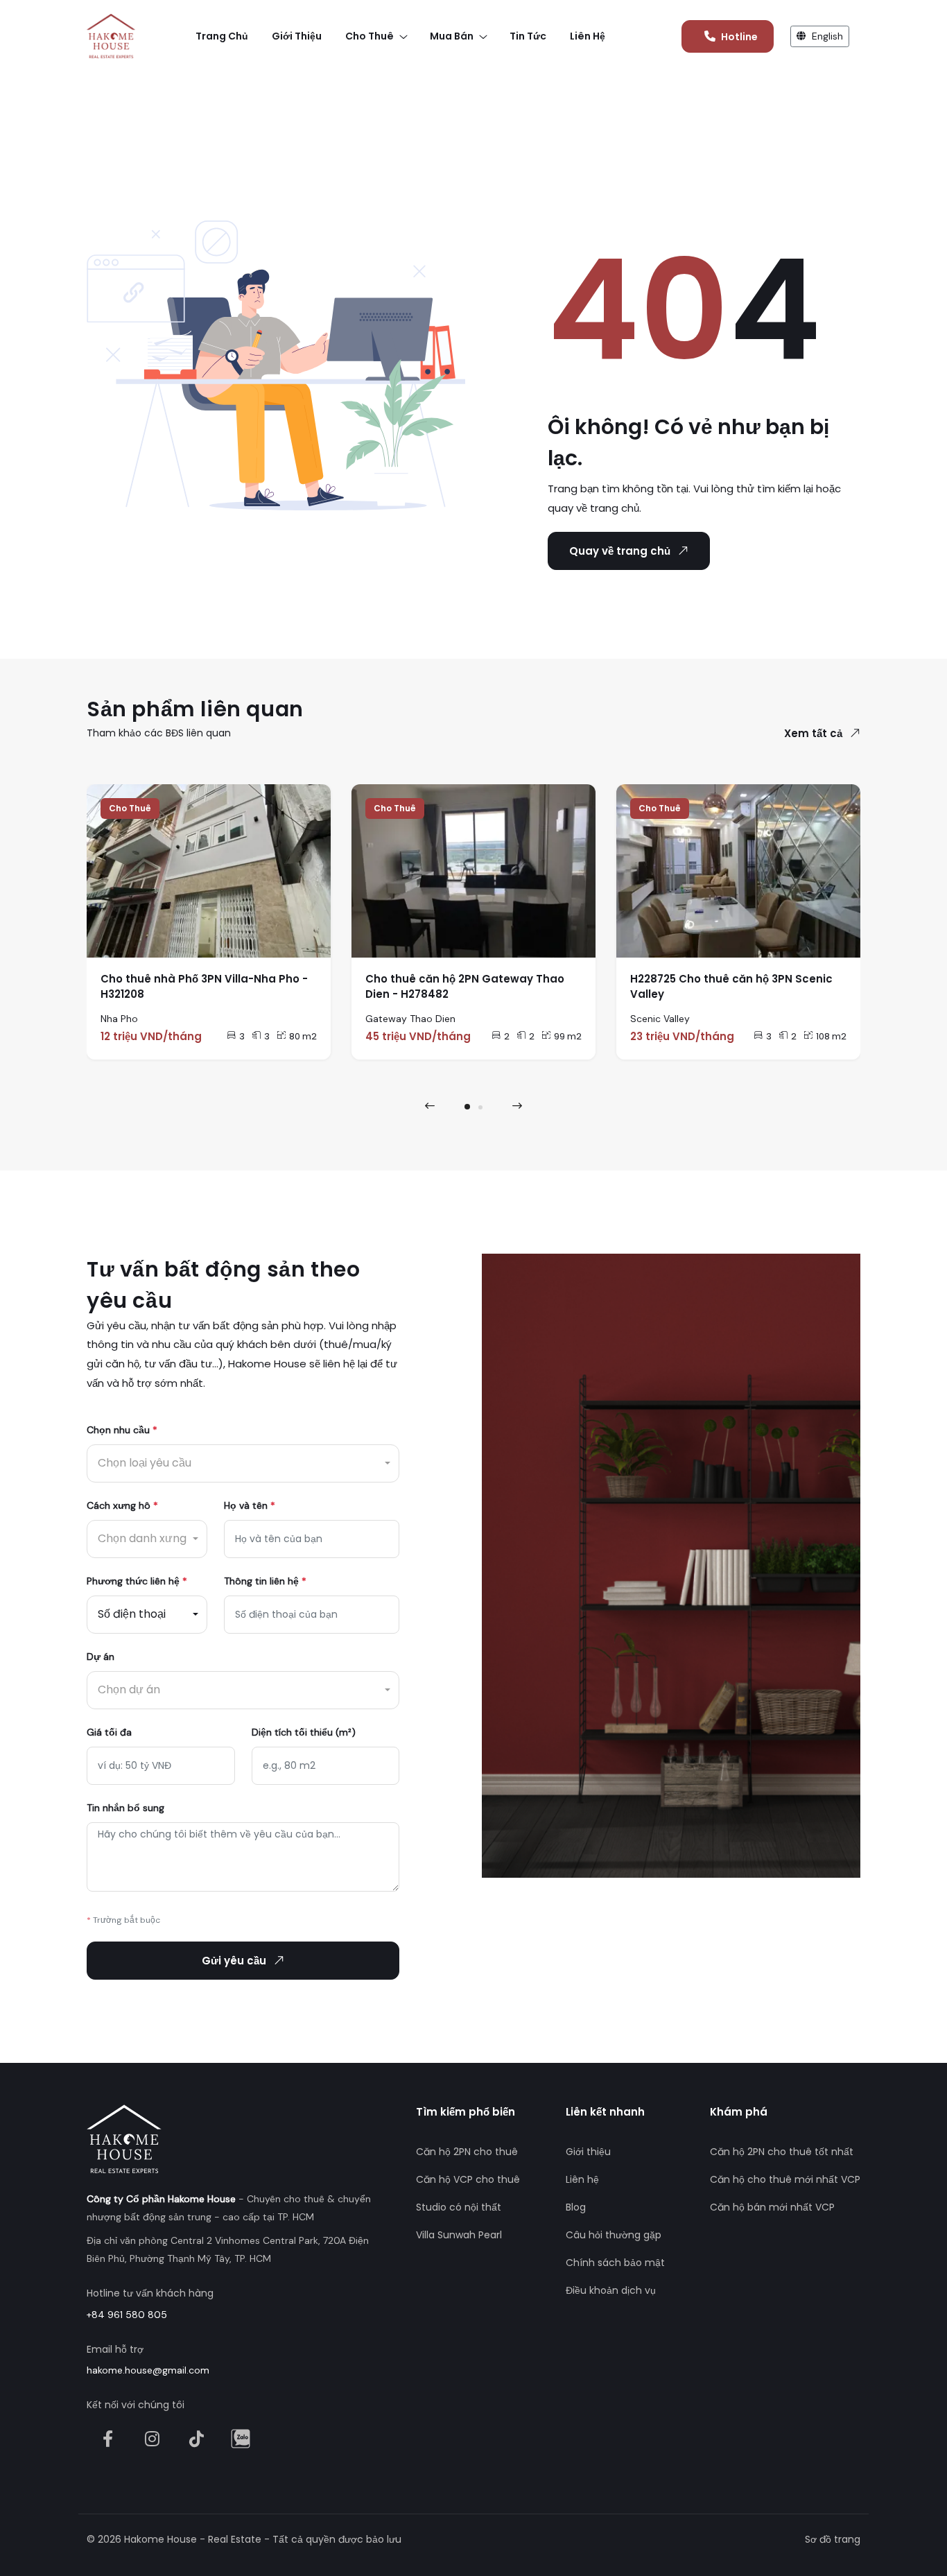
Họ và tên (250, 1505)
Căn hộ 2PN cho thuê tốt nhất (782, 2152)
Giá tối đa (109, 1732)
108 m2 (831, 1036)
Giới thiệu (588, 2152)
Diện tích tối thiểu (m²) (304, 1732)
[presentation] (430, 1106)
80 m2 (303, 1036)
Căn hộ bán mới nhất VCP (772, 2207)
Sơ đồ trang (833, 2539)
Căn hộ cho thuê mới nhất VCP (785, 2179)
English (826, 36)
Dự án (101, 1657)
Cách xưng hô (122, 1505)
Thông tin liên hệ (265, 1581)
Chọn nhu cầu (122, 1430)
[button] (467, 1107)
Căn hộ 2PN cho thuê (467, 2152)
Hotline (739, 37)
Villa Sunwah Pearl (459, 2235)
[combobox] (243, 1463)
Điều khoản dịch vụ (611, 2290)
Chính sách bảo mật (615, 2263)
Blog (576, 2207)
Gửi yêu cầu (234, 1961)
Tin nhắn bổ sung (125, 1808)
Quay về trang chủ (620, 551)
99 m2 (568, 1036)
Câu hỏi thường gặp (614, 2235)
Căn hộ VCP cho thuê (468, 2179)
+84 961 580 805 (127, 2315)
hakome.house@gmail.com (148, 2370)
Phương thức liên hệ (137, 1581)
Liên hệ (582, 2179)
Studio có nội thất (459, 2207)
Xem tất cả (813, 733)
